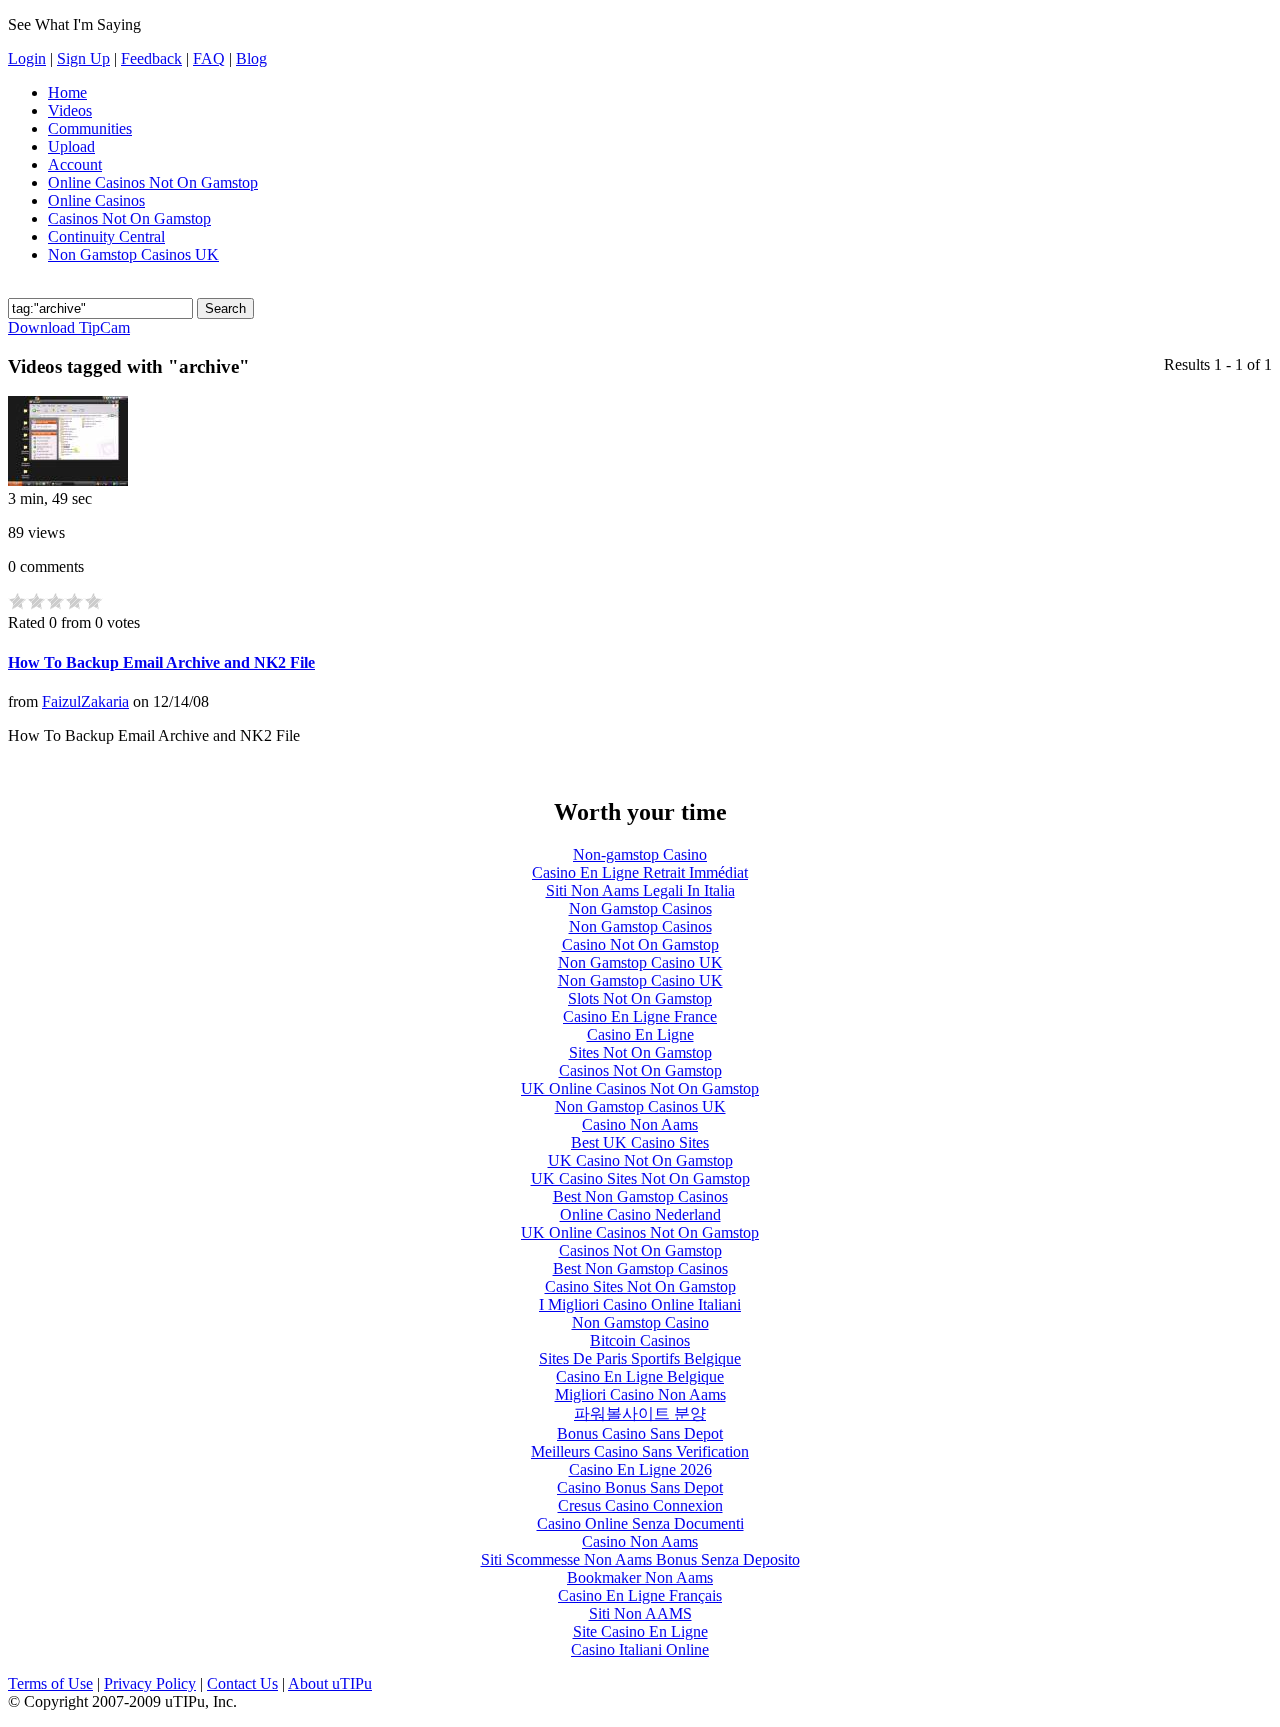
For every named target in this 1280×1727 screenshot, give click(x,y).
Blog (251, 58)
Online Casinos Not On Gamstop (153, 182)
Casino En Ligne (640, 1034)
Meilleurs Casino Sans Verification (640, 1451)
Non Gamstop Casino (640, 1322)
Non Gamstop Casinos (640, 908)
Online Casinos (96, 200)
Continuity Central (106, 236)
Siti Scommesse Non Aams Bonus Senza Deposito (640, 1559)
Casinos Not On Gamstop (129, 218)
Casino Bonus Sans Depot (640, 1487)
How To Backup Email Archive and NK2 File (161, 662)
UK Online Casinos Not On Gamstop (640, 1088)
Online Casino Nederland (640, 1214)
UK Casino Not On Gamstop (640, 1160)
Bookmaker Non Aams (640, 1577)
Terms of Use (50, 1683)
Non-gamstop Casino (640, 854)
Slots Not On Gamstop (640, 998)
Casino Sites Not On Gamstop (640, 1286)
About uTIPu (330, 1683)
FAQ (209, 58)
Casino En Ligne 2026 (640, 1469)
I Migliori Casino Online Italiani (640, 1304)
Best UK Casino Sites (640, 1142)
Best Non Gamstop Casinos (640, 1196)
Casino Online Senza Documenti (640, 1523)
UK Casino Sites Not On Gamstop (640, 1178)
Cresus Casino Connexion (640, 1505)
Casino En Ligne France (640, 1016)
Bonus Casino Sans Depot (640, 1433)
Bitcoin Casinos (640, 1340)
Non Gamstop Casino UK (640, 962)
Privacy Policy (150, 1683)
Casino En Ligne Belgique (640, 1376)
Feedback (151, 58)
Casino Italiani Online (640, 1649)
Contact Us (242, 1683)
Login (27, 58)
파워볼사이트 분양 (640, 1413)
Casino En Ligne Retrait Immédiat (640, 872)
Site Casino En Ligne (640, 1631)
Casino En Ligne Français (640, 1595)
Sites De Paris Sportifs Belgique (640, 1358)
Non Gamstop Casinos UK (133, 254)
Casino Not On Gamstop (640, 944)
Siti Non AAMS (640, 1613)
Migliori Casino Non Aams (640, 1394)
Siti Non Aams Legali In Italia (640, 890)
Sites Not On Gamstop (640, 1052)
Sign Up (83, 58)
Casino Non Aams (640, 1124)
